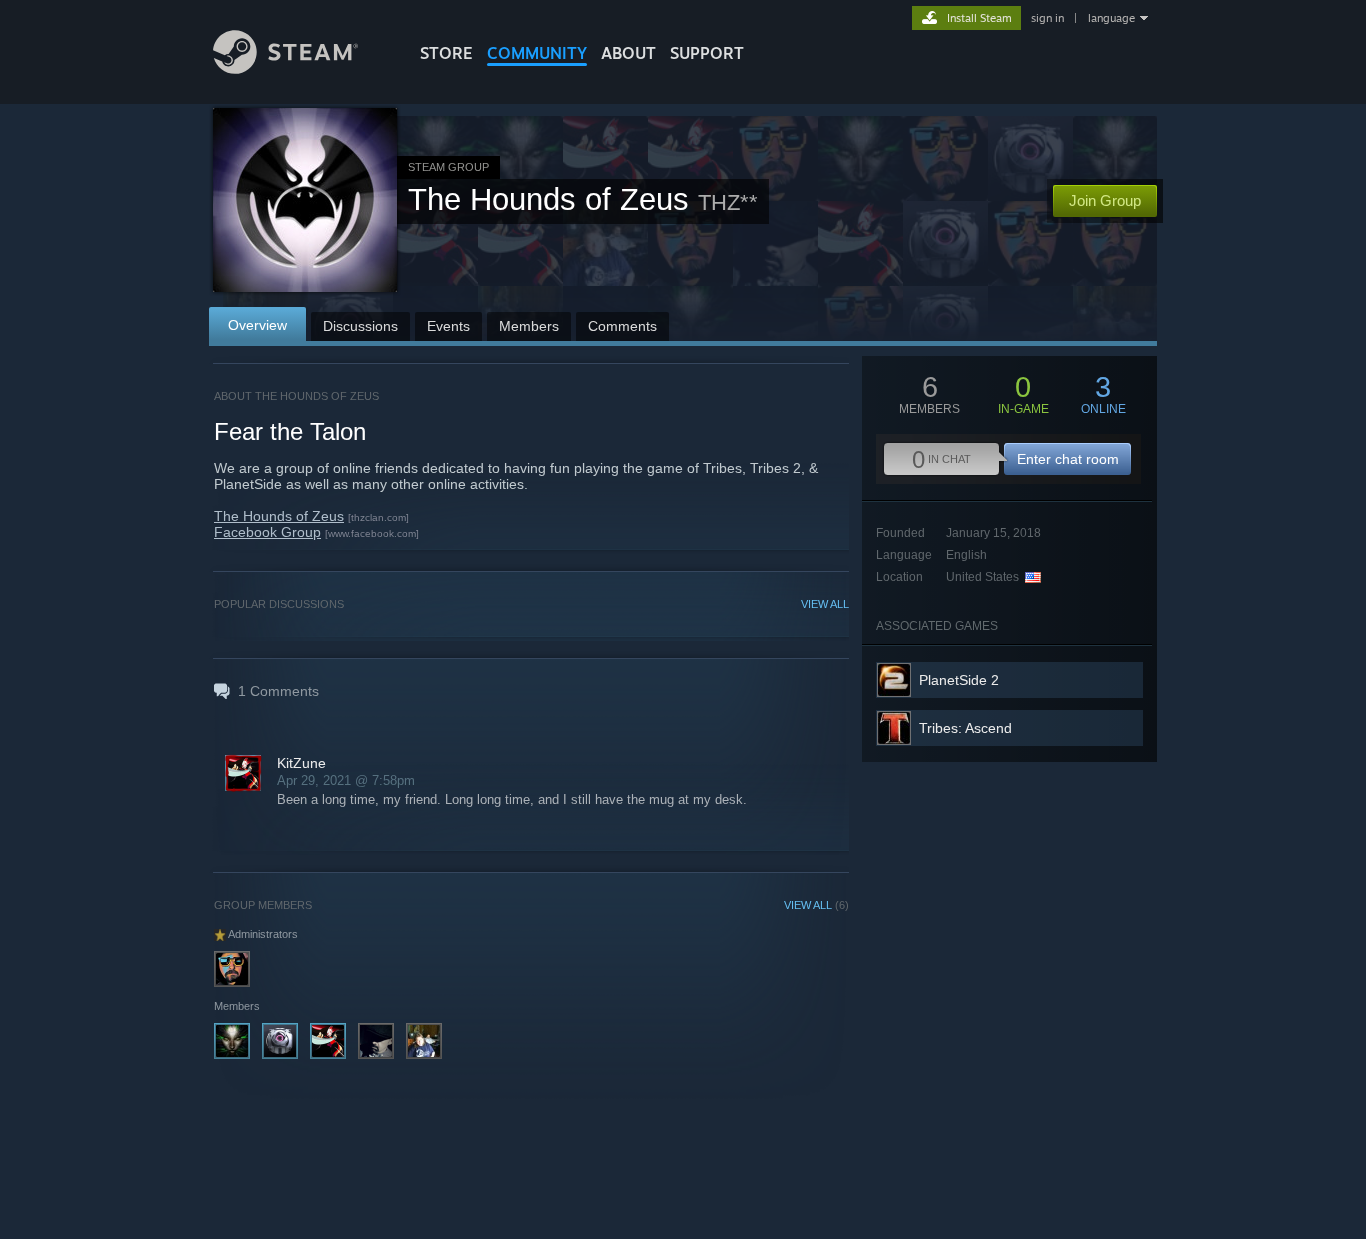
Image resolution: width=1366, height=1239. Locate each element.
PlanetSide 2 (959, 680)
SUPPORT (707, 53)
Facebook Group (267, 532)
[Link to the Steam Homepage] (285, 68)
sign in (1047, 18)
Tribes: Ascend (965, 728)
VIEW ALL (825, 604)
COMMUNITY (537, 53)
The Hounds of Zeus (279, 516)
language (1111, 18)
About (628, 53)
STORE (446, 53)
